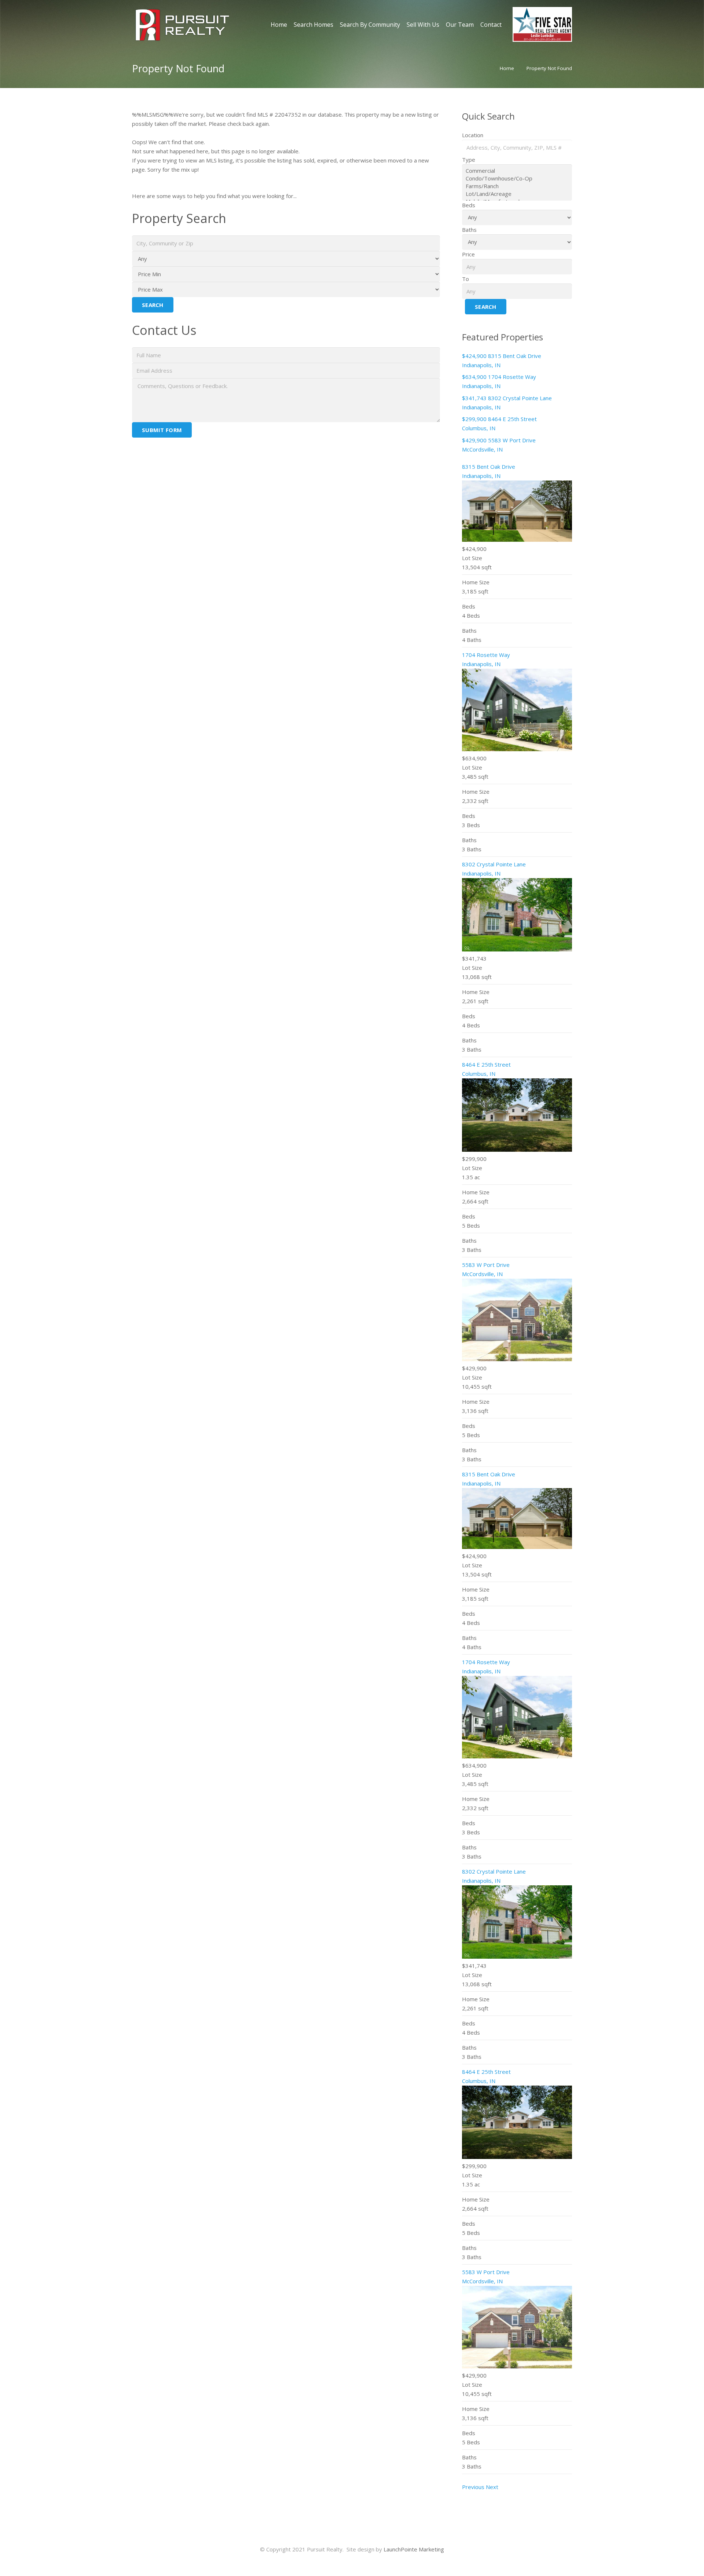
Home (507, 68)
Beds (469, 205)
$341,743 (475, 398)
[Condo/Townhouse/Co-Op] (517, 178)
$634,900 (475, 377)
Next (492, 2487)
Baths (469, 230)
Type (469, 160)
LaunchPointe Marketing (414, 2549)
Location (473, 135)
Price (468, 254)
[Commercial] (517, 171)
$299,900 (475, 419)
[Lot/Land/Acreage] (517, 194)
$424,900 (475, 356)
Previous (473, 2487)
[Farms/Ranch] (517, 186)
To (465, 279)
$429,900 (475, 440)
